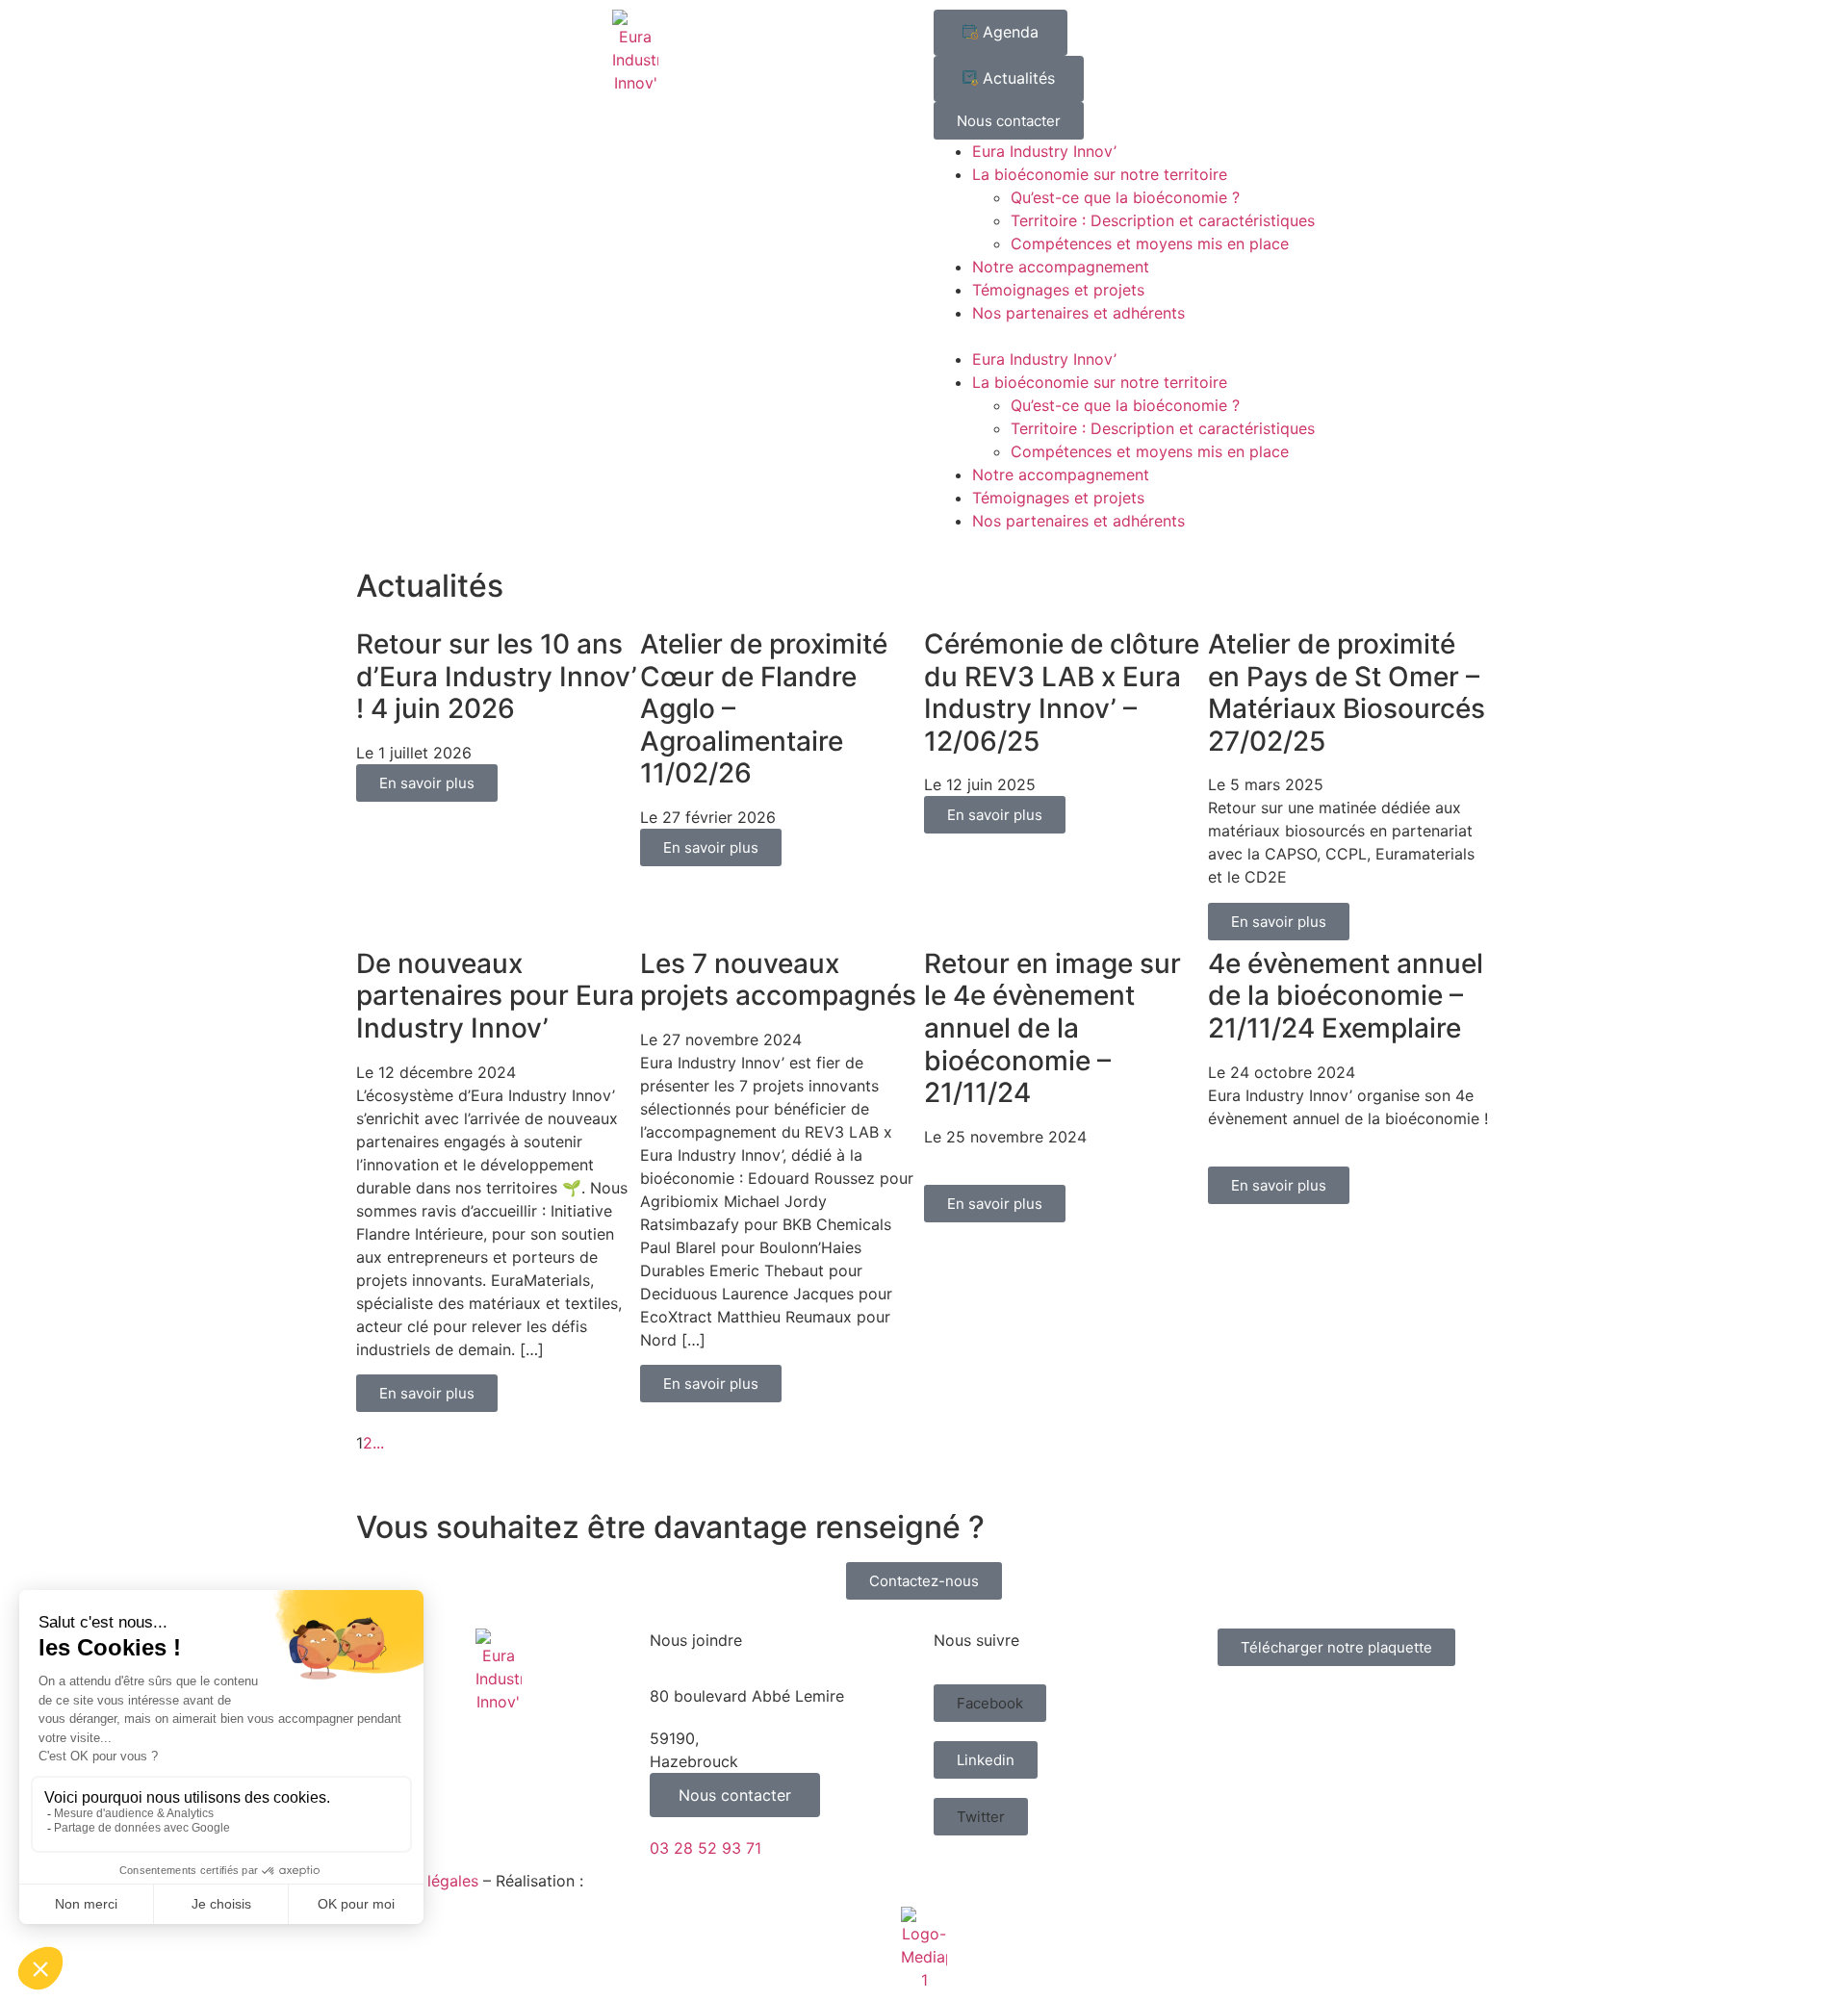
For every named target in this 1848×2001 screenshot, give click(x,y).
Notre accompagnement (1061, 267)
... (378, 1443)
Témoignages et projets (1058, 290)
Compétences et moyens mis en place (1150, 244)
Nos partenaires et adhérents (1078, 313)
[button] (1213, 336)
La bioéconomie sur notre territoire (1100, 174)
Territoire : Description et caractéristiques (1163, 220)
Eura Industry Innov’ (1044, 151)
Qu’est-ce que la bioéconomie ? (1125, 197)
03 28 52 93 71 (706, 1848)
